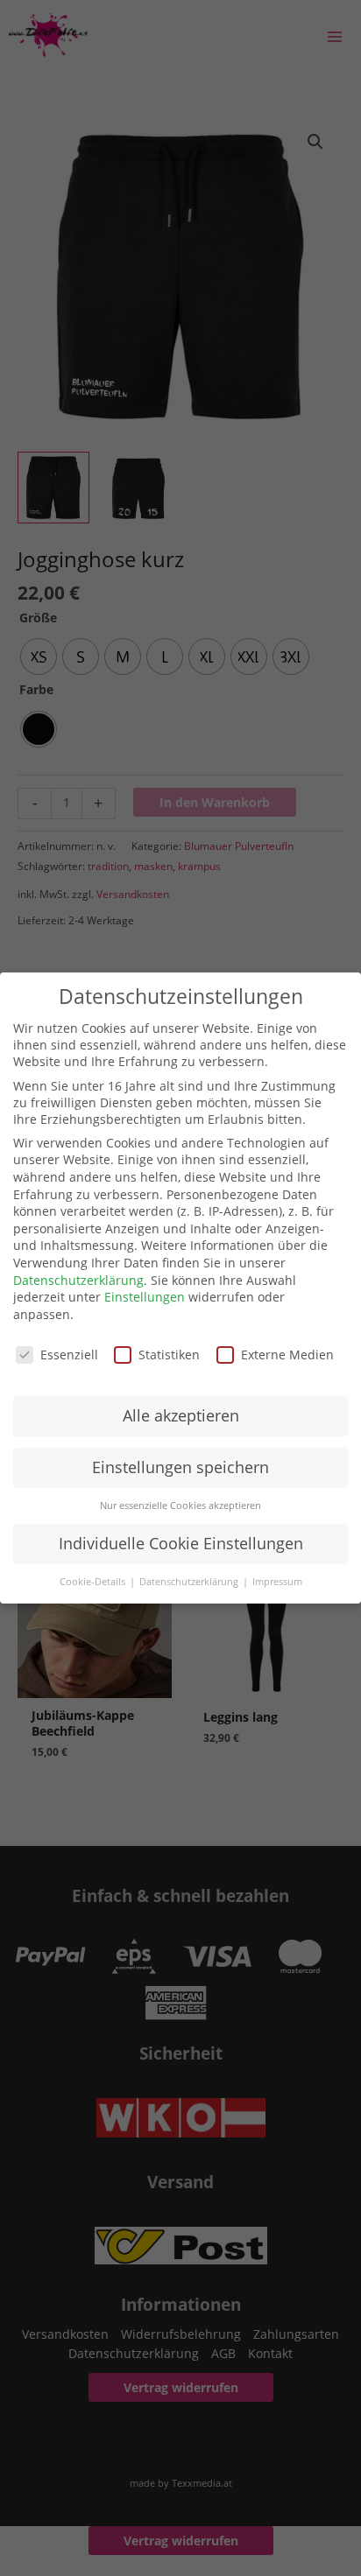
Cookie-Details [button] (94, 1582)
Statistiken (169, 1355)
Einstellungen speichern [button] (180, 1467)
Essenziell (69, 1355)
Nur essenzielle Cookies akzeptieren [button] (180, 1506)
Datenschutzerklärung (78, 1280)
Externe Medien (287, 1355)
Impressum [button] (277, 1582)
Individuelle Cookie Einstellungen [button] (181, 1543)
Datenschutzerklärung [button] (190, 1582)
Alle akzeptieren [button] (181, 1415)
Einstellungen (145, 1297)
